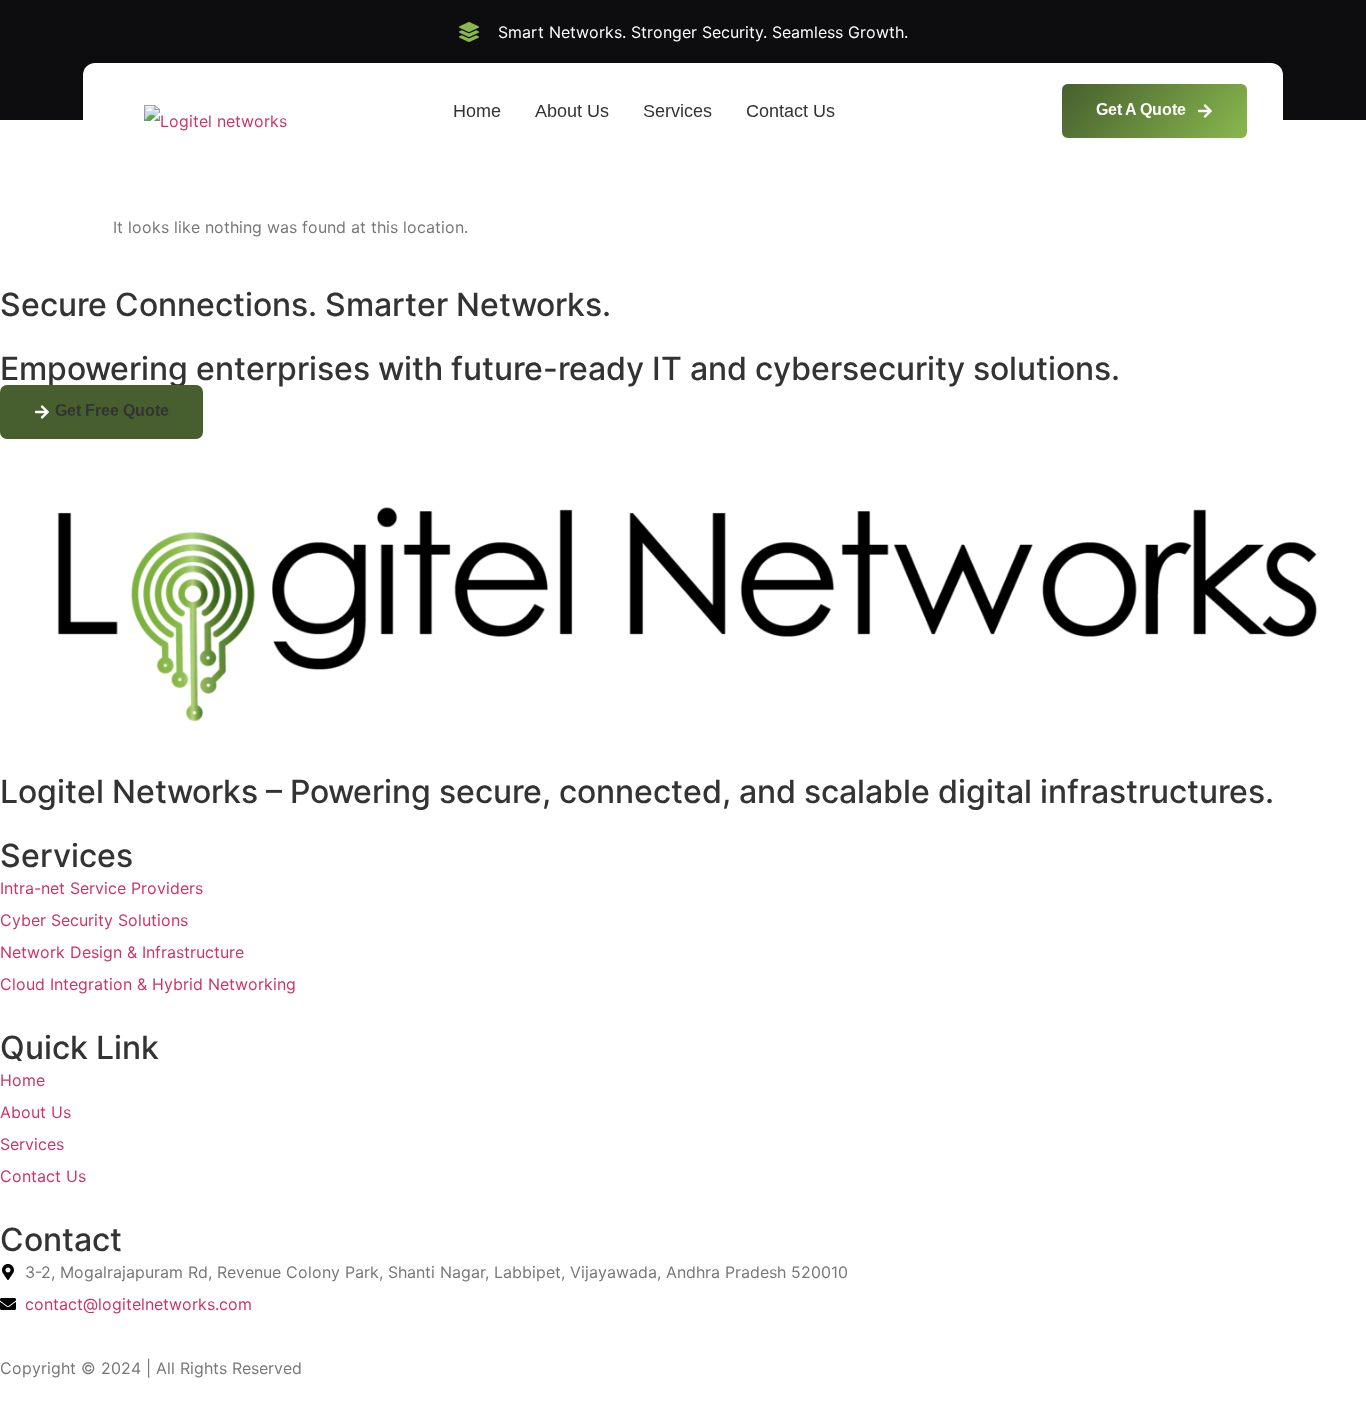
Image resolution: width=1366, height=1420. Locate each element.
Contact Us (790, 111)
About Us (572, 111)
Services (677, 111)
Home (477, 111)
